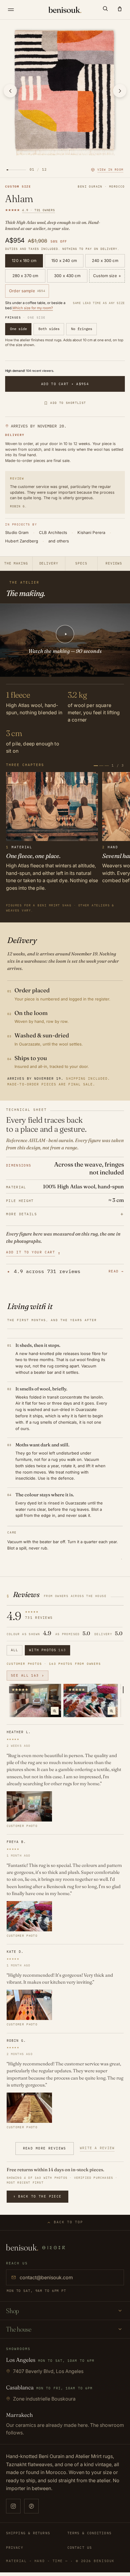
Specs (81, 563)
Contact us (80, 2548)
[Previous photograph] (10, 91)
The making (16, 563)
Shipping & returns (28, 2533)
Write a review (97, 2148)
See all (28, 1675)
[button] (105, 8)
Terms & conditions (89, 2533)
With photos (47, 1650)
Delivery (49, 563)
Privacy (15, 2548)
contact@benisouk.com (46, 2277)
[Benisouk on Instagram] (13, 2506)
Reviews (114, 563)
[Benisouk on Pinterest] (31, 2506)
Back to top (68, 2222)
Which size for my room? (33, 308)
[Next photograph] (120, 91)
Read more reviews (45, 2148)
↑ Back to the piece (37, 2196)
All (15, 1650)
